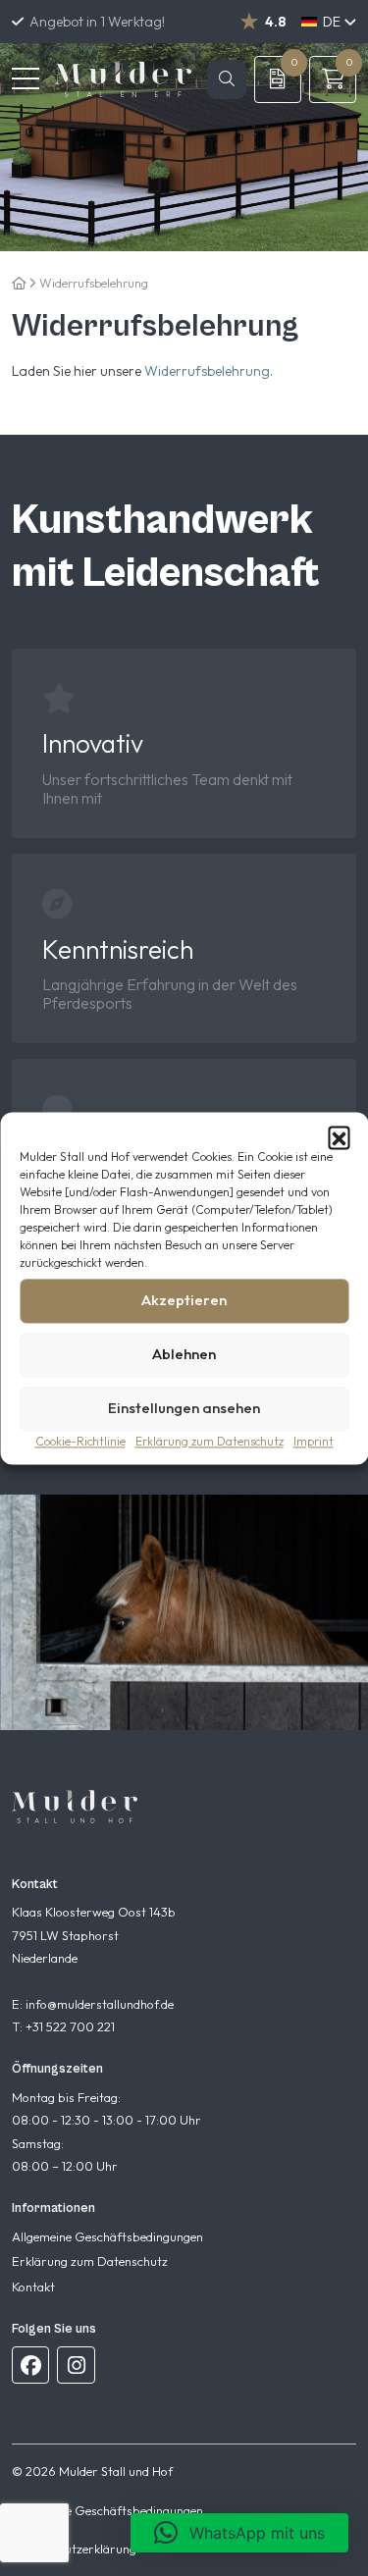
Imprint (314, 1441)
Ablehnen (184, 1354)
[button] (339, 1136)
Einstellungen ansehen (184, 1408)
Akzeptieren (184, 1300)
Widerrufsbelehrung (207, 371)
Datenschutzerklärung (74, 2549)
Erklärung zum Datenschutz (210, 1441)
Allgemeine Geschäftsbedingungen (107, 2236)
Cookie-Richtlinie (80, 1441)
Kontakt (33, 2287)
